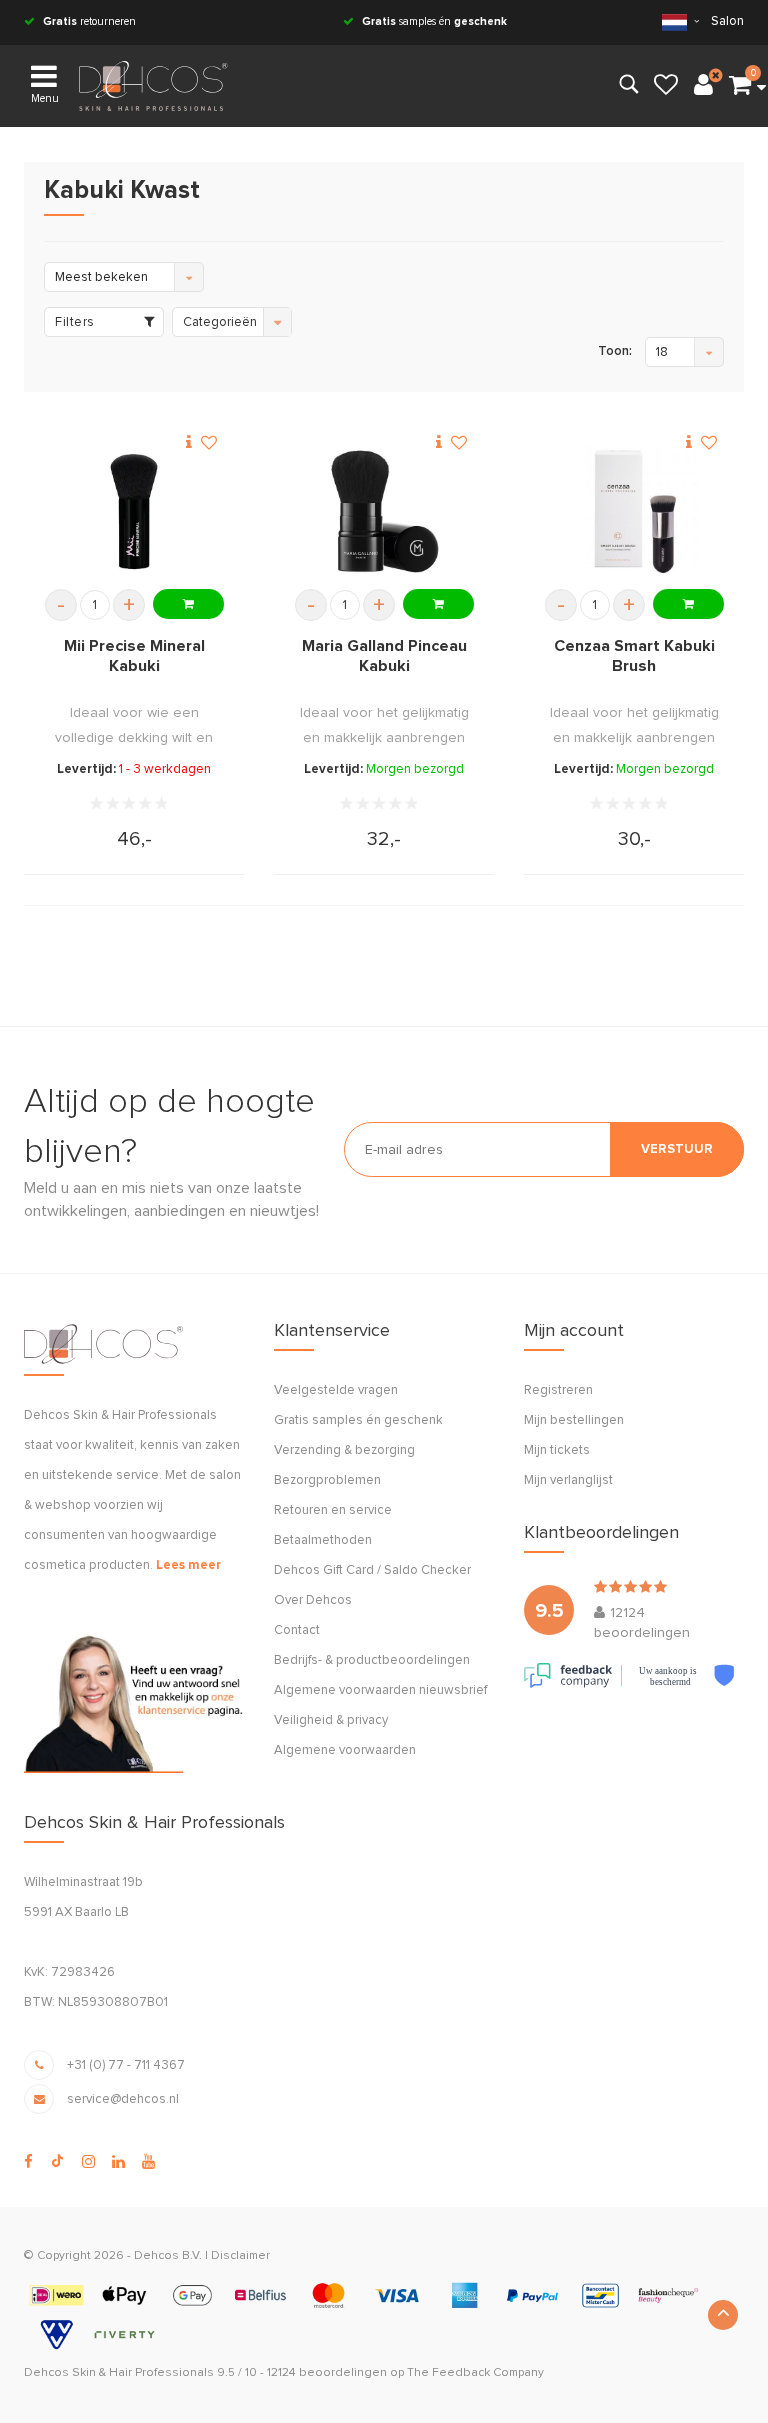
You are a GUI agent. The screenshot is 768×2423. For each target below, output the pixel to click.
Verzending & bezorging (344, 1450)
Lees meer (188, 1565)
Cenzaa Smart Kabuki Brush (634, 656)
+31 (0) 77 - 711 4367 (126, 2065)
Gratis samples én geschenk (358, 1420)
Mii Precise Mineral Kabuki (134, 656)
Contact (297, 1630)
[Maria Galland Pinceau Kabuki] (384, 511)
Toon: (615, 351)
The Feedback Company (475, 2373)
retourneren (89, 21)
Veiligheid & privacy (331, 1720)
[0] (740, 86)
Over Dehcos (313, 1600)
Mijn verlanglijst (568, 1480)
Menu (45, 98)
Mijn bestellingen (574, 1420)
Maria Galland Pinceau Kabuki (384, 656)
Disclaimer (240, 2256)
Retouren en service (333, 1510)
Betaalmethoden (323, 1540)
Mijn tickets (557, 1450)
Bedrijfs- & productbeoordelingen (372, 1660)
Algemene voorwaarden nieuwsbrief (380, 1690)
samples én (434, 21)
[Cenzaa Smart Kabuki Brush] (634, 511)
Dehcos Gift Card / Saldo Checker (372, 1570)
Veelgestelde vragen (336, 1390)
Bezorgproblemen (327, 1480)
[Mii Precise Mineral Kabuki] (134, 511)
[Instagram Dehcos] (88, 2162)
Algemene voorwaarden (345, 1750)
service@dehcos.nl (123, 2099)
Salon (727, 21)
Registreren (558, 1390)
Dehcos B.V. (168, 2256)
